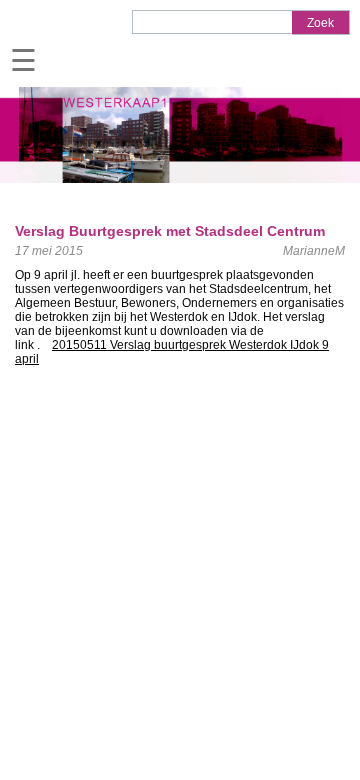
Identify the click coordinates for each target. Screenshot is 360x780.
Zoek (320, 23)
